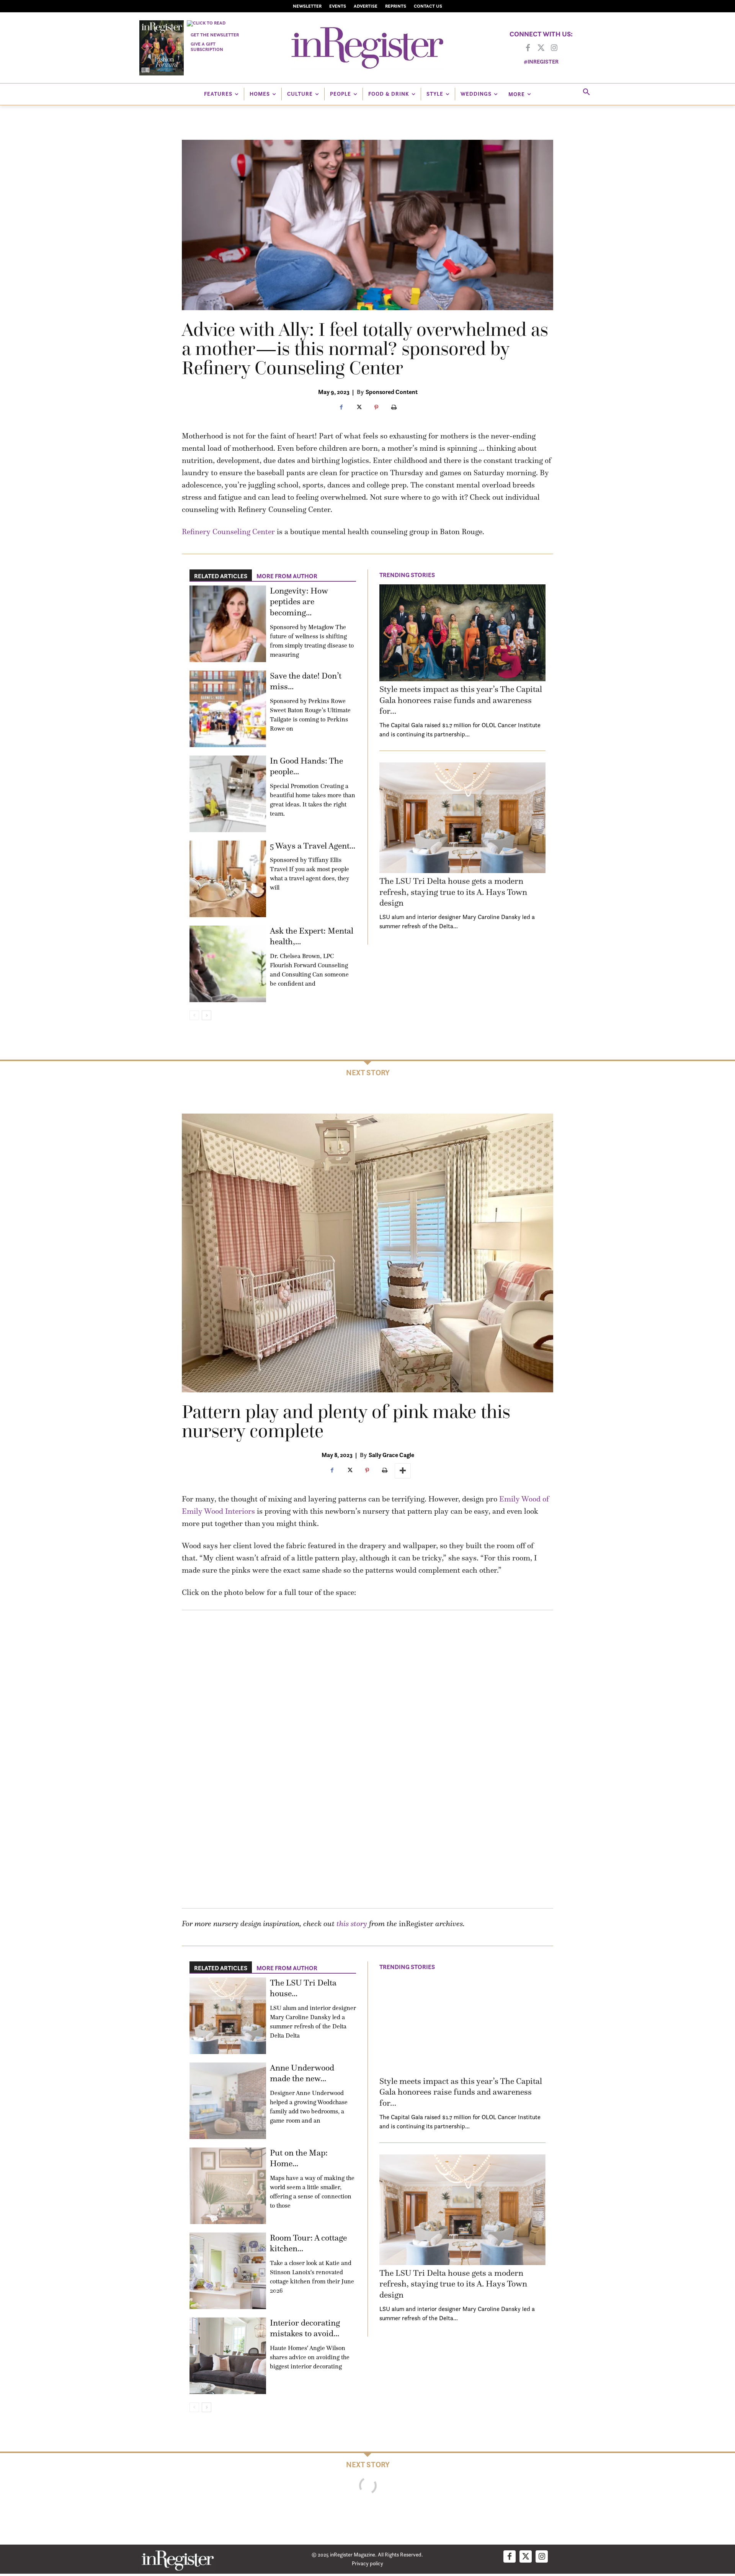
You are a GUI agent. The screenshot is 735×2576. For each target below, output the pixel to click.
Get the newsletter (215, 35)
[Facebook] (528, 48)
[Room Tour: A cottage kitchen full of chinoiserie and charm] (228, 2271)
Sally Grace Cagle (391, 1455)
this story (352, 1923)
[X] (359, 408)
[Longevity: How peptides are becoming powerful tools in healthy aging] (228, 624)
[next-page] (207, 1015)
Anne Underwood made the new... (302, 2073)
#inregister (541, 61)
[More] (403, 1471)
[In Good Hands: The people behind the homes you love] (228, 794)
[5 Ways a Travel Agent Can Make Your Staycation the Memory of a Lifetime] (228, 879)
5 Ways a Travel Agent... (313, 846)
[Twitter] (541, 48)
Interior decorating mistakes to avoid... (305, 2328)
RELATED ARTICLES (221, 576)
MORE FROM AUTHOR (287, 576)
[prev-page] (194, 1015)
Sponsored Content (392, 392)
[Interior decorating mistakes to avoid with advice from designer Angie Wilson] (228, 2356)
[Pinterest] (376, 408)
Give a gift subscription (207, 47)
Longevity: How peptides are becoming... (299, 602)
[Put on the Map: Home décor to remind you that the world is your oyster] (228, 2186)
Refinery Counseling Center (228, 532)
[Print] (394, 408)
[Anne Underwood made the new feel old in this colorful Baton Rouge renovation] (228, 2101)
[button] (586, 92)
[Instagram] (554, 48)
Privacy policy (367, 2563)
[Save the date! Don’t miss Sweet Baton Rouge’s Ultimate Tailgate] (228, 709)
